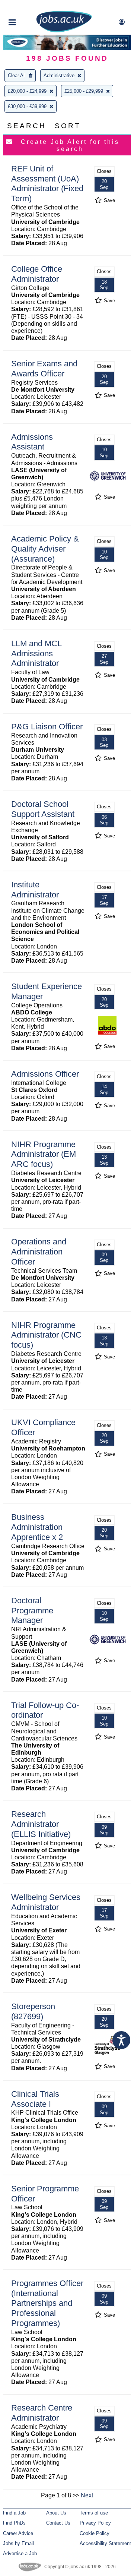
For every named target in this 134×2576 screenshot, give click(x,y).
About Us (56, 2513)
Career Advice (18, 2533)
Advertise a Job (20, 2553)
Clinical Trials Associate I (35, 2099)
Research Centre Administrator (42, 2413)
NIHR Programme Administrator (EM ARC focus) (44, 1154)
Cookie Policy (95, 2533)
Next (87, 2495)
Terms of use (94, 2513)
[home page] (64, 31)
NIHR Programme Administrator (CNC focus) (46, 1335)
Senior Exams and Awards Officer (44, 369)
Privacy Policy (95, 2523)
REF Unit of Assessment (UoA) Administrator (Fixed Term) (47, 184)
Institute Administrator (35, 890)
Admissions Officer (45, 1074)
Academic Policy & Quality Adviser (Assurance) (45, 549)
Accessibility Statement (105, 2543)
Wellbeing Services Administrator (46, 1902)
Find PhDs (14, 2523)
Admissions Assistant (32, 442)
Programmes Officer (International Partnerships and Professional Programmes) (47, 2303)
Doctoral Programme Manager (32, 1611)
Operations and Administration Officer (39, 1252)
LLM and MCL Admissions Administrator (36, 654)
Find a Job (14, 2513)
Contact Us (58, 2523)
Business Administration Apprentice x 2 (37, 1527)
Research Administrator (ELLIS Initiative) (41, 1824)
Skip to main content (30, 7)
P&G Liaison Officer (47, 727)
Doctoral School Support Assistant (43, 809)
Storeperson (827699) (33, 2011)
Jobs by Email (18, 2543)
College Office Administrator (37, 274)
